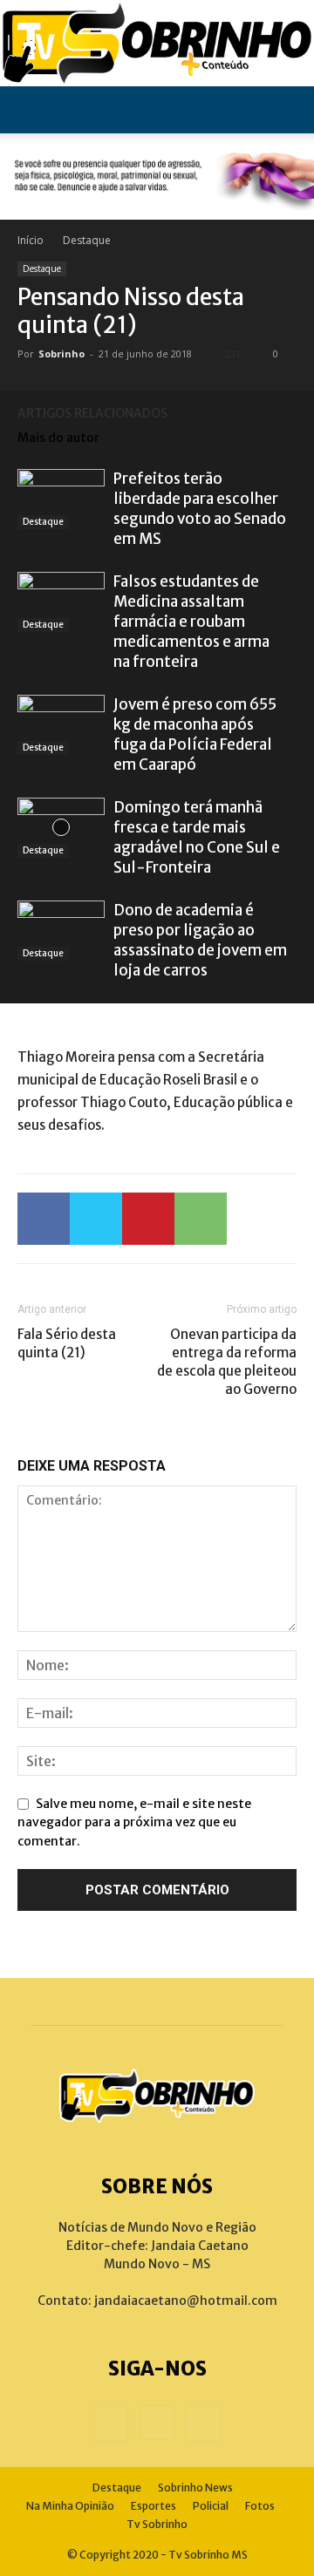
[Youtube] (203, 2423)
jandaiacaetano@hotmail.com (186, 2301)
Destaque (87, 240)
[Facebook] (44, 1219)
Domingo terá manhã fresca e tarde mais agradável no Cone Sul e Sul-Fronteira (197, 837)
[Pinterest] (148, 1219)
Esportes (154, 2506)
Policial (211, 2506)
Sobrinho (61, 353)
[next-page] (288, 413)
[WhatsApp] (201, 1219)
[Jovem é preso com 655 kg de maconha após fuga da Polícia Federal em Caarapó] (61, 725)
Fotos (260, 2506)
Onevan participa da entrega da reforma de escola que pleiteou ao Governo (227, 1362)
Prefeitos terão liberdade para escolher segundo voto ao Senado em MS (200, 509)
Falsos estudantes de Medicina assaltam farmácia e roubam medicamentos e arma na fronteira (191, 622)
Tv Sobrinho (157, 2524)
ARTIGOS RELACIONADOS (92, 413)
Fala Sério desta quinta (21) (67, 1343)
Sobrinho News (195, 2488)
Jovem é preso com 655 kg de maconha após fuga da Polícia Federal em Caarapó (195, 734)
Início (31, 240)
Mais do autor (58, 438)
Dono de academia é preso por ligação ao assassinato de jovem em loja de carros (200, 940)
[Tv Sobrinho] (157, 43)
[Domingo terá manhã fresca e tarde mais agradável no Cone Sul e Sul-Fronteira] (61, 828)
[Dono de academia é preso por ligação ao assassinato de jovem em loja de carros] (61, 931)
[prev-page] (262, 413)
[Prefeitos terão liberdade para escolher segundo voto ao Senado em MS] (61, 499)
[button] (30, 110)
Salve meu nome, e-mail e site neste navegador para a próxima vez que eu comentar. (134, 1822)
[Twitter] (96, 1219)
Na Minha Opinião (70, 2506)
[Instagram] (157, 2423)
